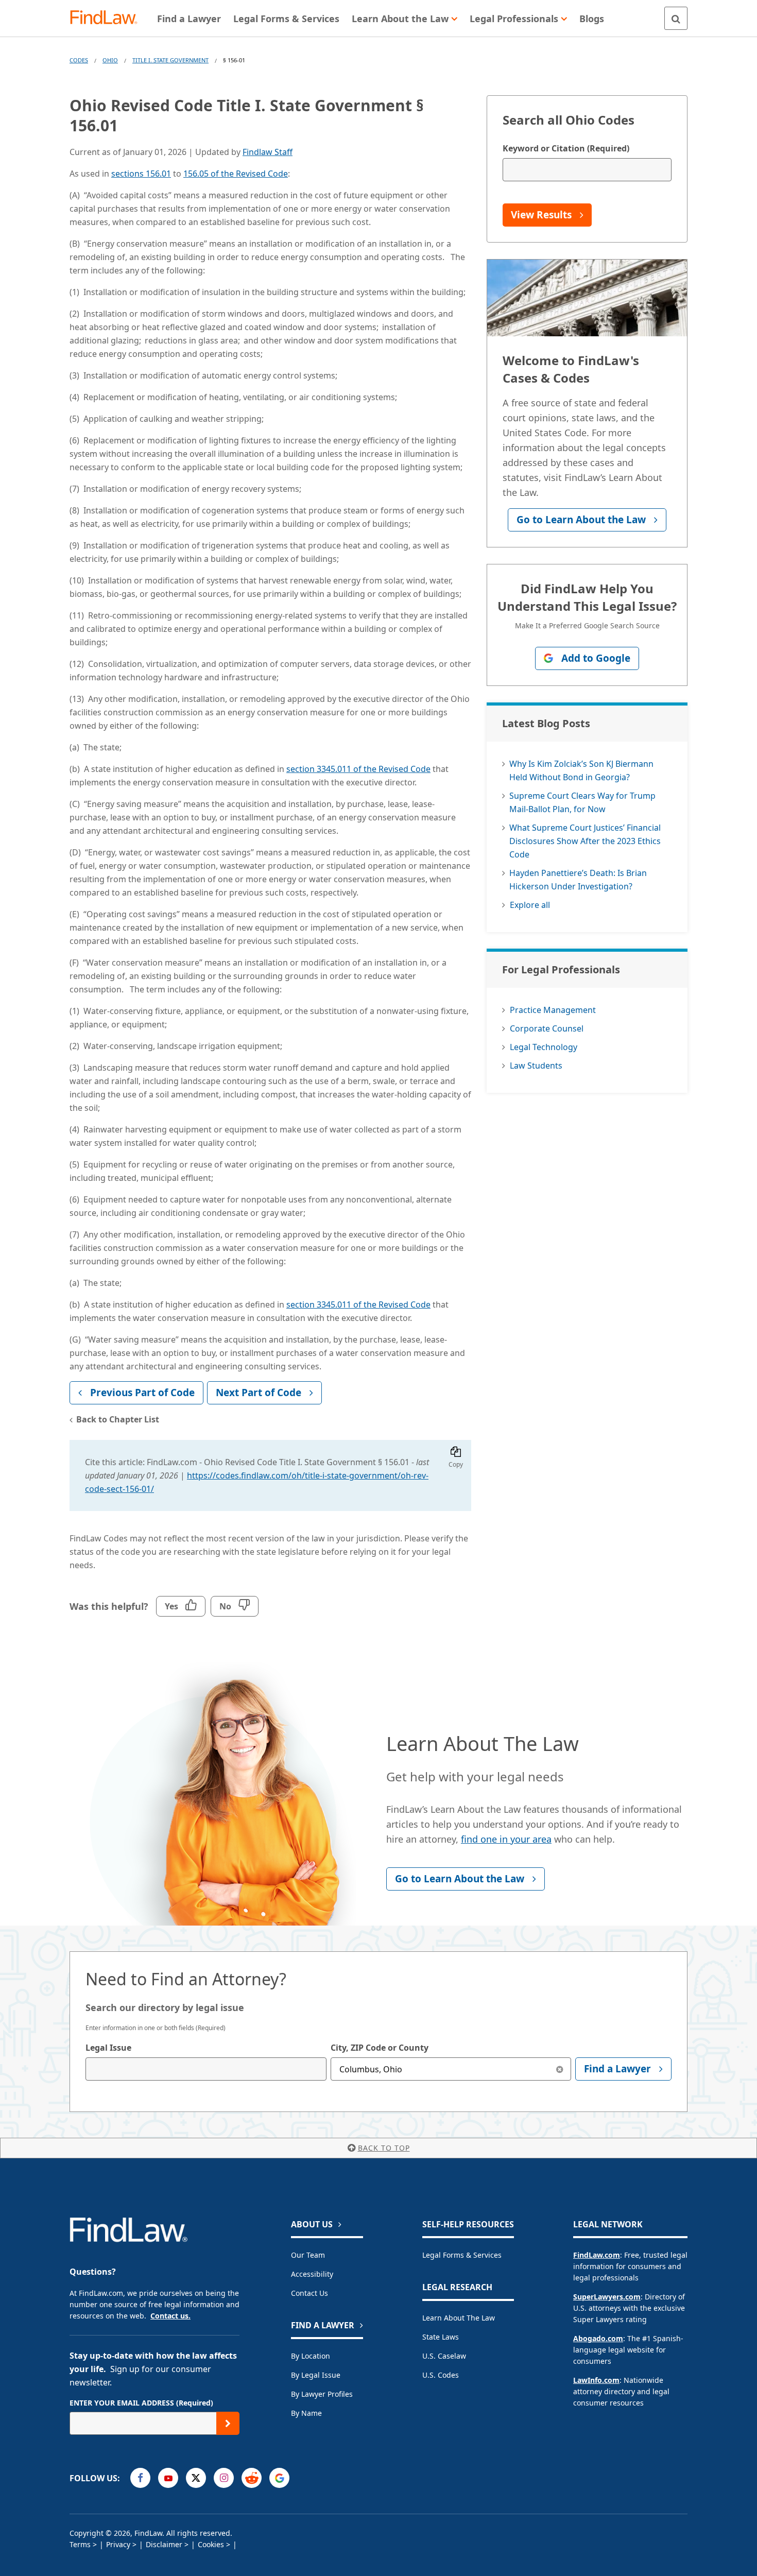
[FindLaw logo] (108, 18)
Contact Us (309, 2293)
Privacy (118, 2544)
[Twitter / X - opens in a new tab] (196, 2478)
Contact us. (170, 2316)
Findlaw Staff (268, 152)
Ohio (110, 60)
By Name (306, 2413)
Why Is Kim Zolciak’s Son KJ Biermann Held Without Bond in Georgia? (581, 770)
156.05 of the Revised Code (236, 174)
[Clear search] (560, 2069)
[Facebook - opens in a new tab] (140, 2478)
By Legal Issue (316, 2375)
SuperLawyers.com (607, 2297)
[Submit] (228, 2423)
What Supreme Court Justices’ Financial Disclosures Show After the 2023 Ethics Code (585, 841)
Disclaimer (164, 2544)
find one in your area (506, 1839)
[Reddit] (252, 2478)
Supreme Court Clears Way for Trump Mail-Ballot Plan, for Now (582, 802)
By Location (311, 2356)
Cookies (211, 2544)
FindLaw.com (597, 2255)
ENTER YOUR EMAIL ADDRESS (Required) (141, 2403)
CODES (79, 60)
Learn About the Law (459, 2318)
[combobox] (206, 2069)
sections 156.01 (141, 174)
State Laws (441, 2337)
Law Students (536, 1066)
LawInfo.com (596, 2380)
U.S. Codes (441, 2375)
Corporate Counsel (547, 1028)
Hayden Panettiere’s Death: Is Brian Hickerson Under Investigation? (578, 880)
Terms (80, 2544)
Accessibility (312, 2274)
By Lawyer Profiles (322, 2394)
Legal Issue (108, 2048)
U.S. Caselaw (444, 2356)
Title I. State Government (170, 60)
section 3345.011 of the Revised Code (358, 769)
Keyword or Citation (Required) (566, 148)
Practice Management (553, 1010)
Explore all (530, 905)
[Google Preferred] (279, 2478)
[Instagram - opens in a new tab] (224, 2478)
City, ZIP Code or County (380, 2048)
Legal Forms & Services (462, 2255)
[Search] (676, 18)
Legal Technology (544, 1047)
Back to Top (384, 2148)
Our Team (308, 2255)
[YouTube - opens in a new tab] (168, 2478)
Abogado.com (598, 2338)
